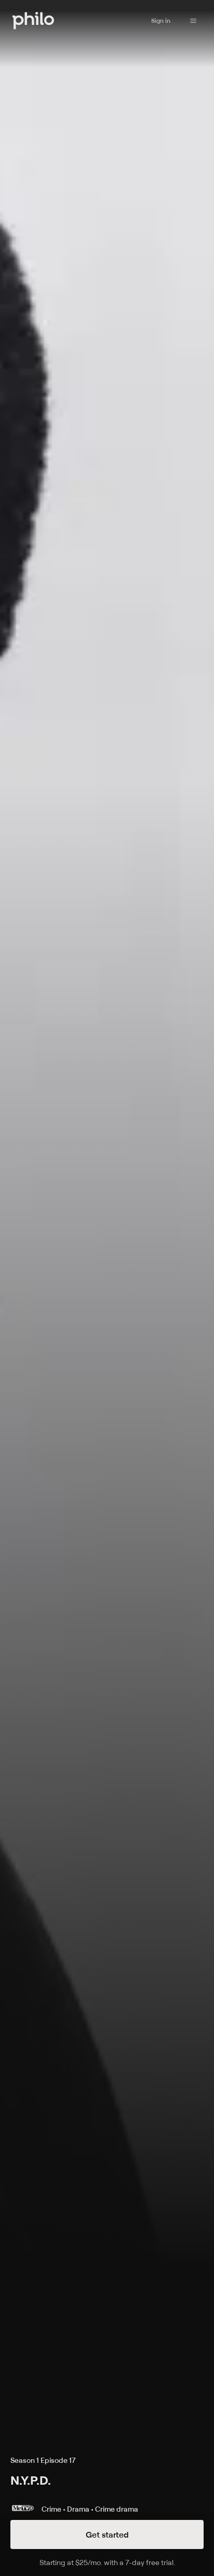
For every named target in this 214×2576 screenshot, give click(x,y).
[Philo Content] (193, 21)
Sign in (161, 21)
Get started (107, 2534)
